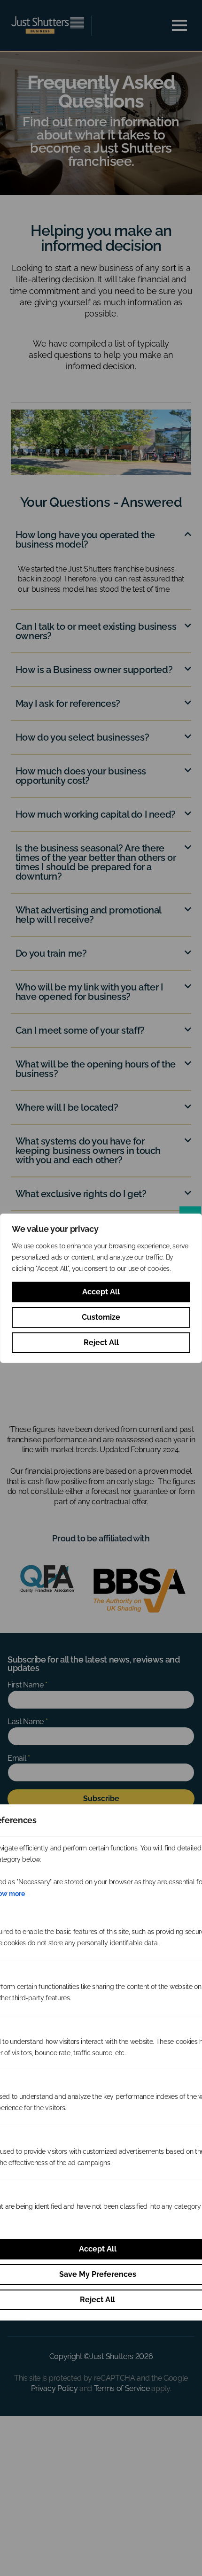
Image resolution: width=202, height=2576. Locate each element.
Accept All (101, 1292)
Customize (101, 1317)
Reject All (101, 1342)
